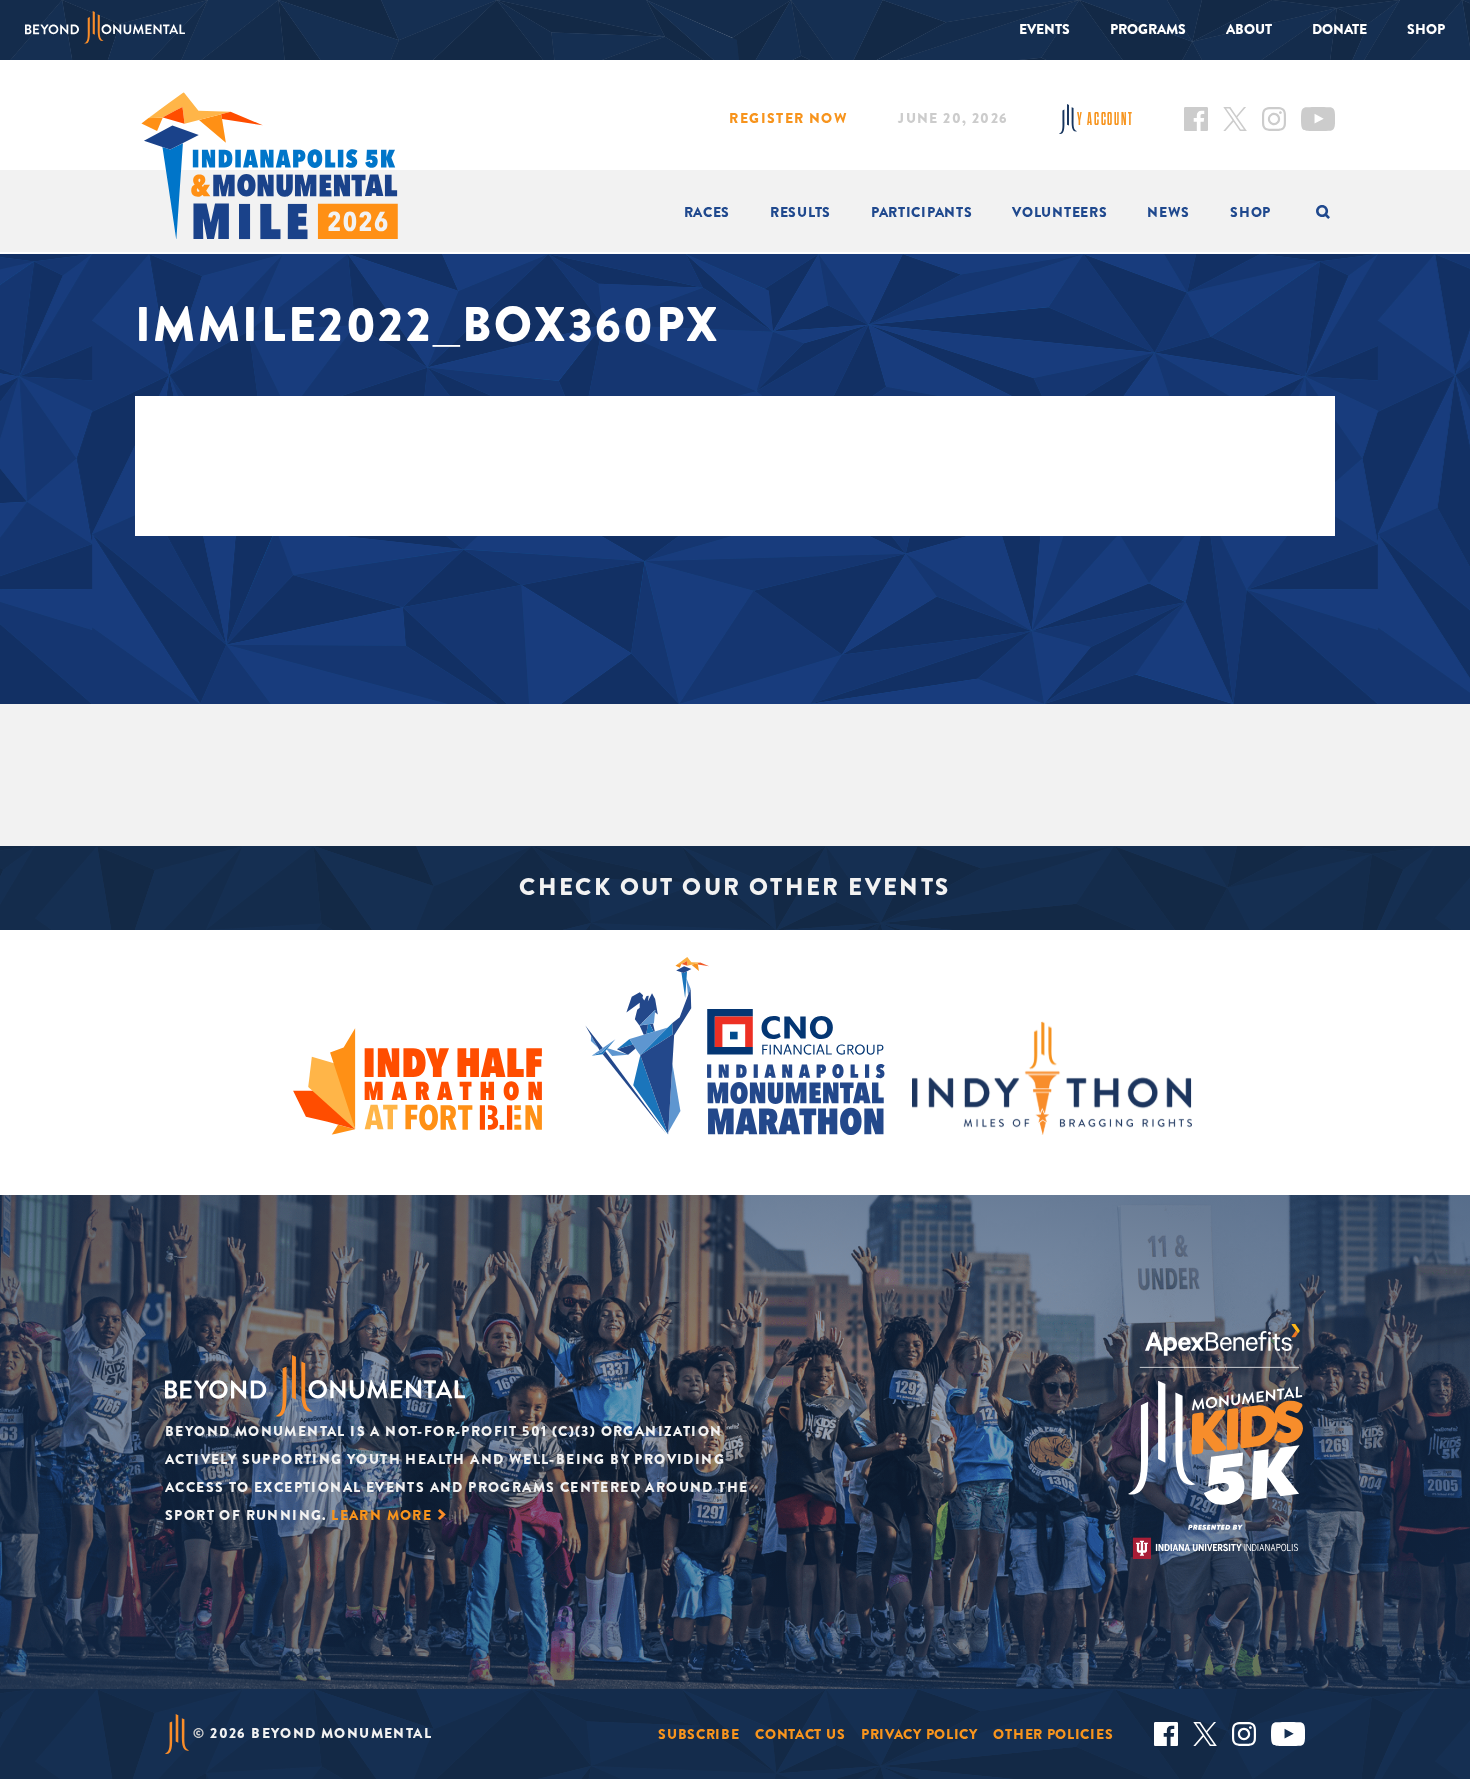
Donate (1339, 29)
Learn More (381, 1515)
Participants (921, 212)
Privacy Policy (919, 1734)
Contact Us (800, 1734)
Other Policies (1053, 1734)
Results (800, 212)
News (1168, 212)
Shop (1426, 29)
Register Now (788, 118)
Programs (1148, 29)
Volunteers (1059, 212)
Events (1044, 29)
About (1249, 29)
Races (707, 212)
